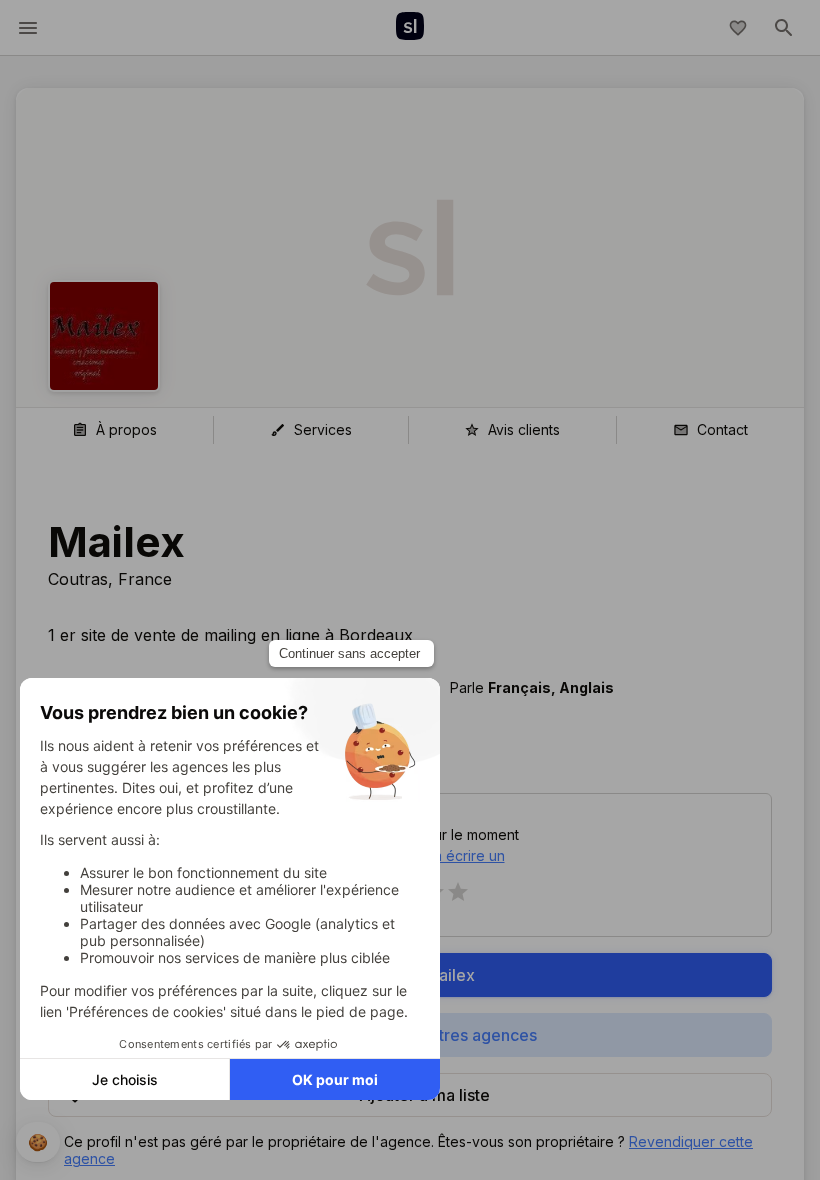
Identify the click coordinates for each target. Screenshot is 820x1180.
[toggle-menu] (28, 28)
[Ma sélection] (738, 28)
